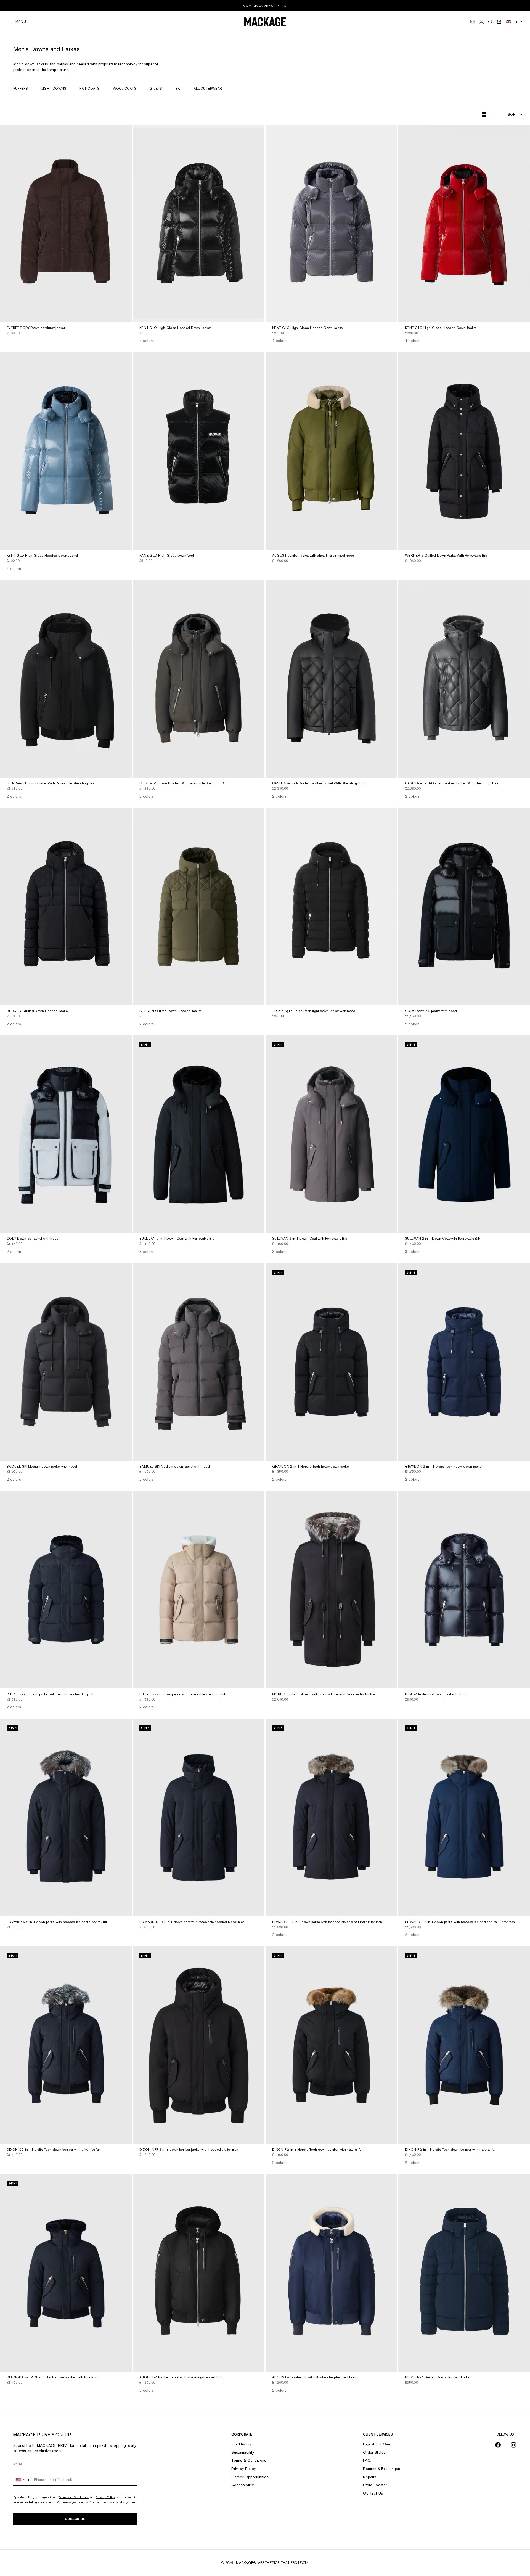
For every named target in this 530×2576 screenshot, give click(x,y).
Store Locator (375, 2485)
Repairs (370, 2477)
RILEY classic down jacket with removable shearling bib (50, 1695)
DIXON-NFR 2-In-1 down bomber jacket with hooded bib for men (189, 2150)
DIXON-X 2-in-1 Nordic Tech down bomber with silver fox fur (53, 2150)
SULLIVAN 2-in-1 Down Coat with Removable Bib (177, 1239)
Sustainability (243, 2452)
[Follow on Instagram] (513, 2445)
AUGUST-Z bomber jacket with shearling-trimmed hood (182, 2378)
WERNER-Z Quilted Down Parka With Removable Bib (446, 556)
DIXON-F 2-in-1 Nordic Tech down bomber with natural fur (317, 2150)
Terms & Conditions (249, 2460)
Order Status (374, 2452)
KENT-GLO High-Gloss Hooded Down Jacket (175, 328)
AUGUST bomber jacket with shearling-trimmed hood (313, 556)
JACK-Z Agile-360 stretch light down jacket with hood (314, 1011)
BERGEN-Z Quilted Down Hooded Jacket (438, 2378)
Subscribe (75, 2519)
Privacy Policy (105, 2497)
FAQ (367, 2460)
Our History (241, 2444)
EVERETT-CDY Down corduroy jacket (36, 328)
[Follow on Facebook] (498, 2445)
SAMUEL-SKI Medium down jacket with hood (42, 1467)
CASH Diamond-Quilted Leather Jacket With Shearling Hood (319, 784)
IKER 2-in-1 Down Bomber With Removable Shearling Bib (50, 784)
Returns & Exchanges (381, 2469)
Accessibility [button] (243, 2485)
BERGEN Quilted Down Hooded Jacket (38, 1011)
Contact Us (373, 2493)
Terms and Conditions (74, 2497)
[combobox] (23, 2480)
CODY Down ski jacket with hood (431, 1011)
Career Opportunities (250, 2477)
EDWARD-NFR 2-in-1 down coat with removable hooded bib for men (192, 1922)
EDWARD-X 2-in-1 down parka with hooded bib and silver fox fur (57, 1922)
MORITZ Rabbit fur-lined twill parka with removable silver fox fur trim (324, 1695)
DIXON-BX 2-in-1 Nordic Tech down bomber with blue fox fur (54, 2378)
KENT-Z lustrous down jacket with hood (436, 1695)
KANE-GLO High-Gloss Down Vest (167, 556)
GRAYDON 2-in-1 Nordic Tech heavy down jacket (311, 1467)
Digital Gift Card (377, 2444)
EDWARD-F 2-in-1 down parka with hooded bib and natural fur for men (327, 1922)
